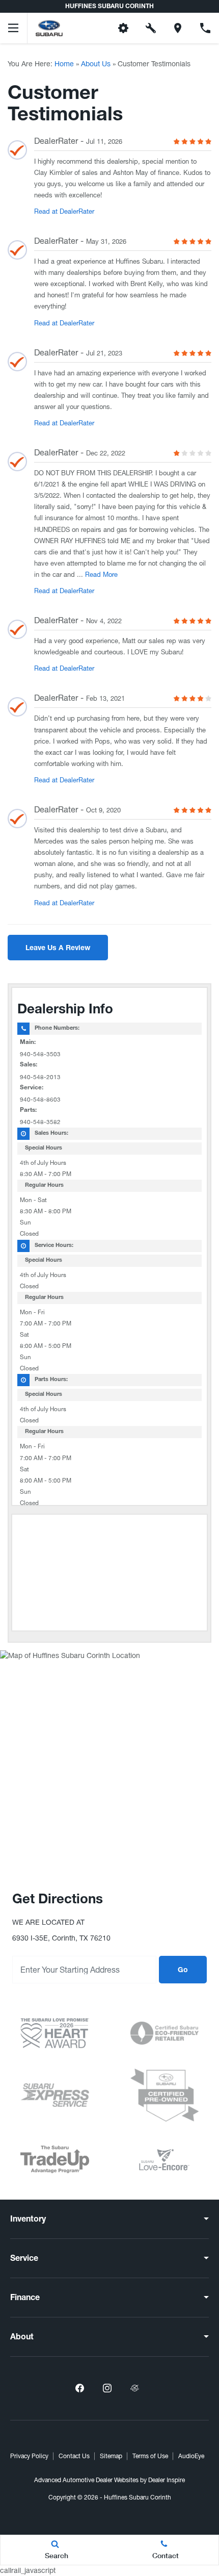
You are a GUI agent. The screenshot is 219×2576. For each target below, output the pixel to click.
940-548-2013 (40, 1077)
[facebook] (79, 2388)
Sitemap (111, 2456)
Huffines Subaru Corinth (138, 2497)
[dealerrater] (134, 2388)
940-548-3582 (40, 1122)
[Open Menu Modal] (14, 28)
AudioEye (191, 2456)
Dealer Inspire (167, 2480)
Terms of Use (150, 2456)
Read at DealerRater (64, 211)
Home (64, 64)
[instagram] (107, 2388)
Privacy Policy (29, 2456)
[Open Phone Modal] (205, 28)
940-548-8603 (40, 1100)
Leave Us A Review (58, 949)
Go (183, 1971)
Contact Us (74, 2456)
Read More (100, 575)
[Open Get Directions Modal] (178, 28)
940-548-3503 (40, 1054)
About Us (96, 64)
